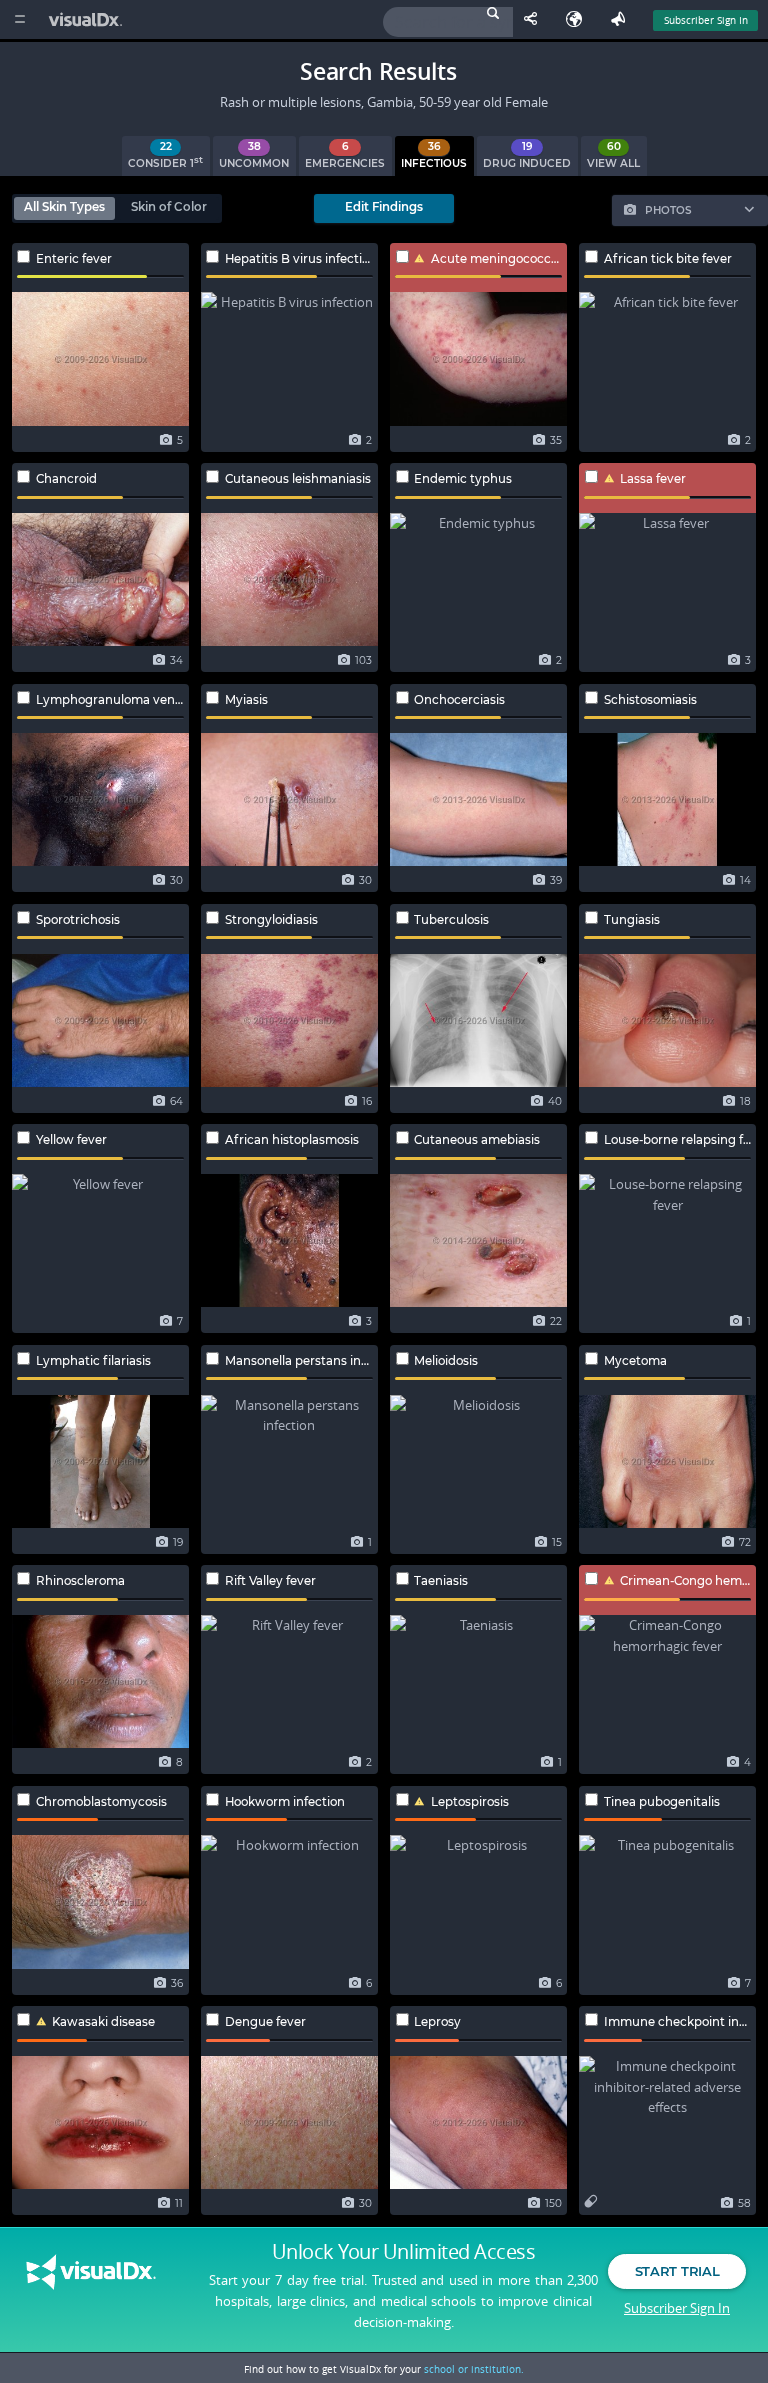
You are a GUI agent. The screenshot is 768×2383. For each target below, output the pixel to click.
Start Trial (677, 2271)
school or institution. (474, 2369)
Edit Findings (384, 207)
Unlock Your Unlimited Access (403, 2252)
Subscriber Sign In (706, 20)
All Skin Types (64, 207)
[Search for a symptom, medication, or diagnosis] (448, 22)
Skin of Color (169, 207)
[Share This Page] (535, 19)
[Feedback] (622, 19)
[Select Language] (579, 19)
